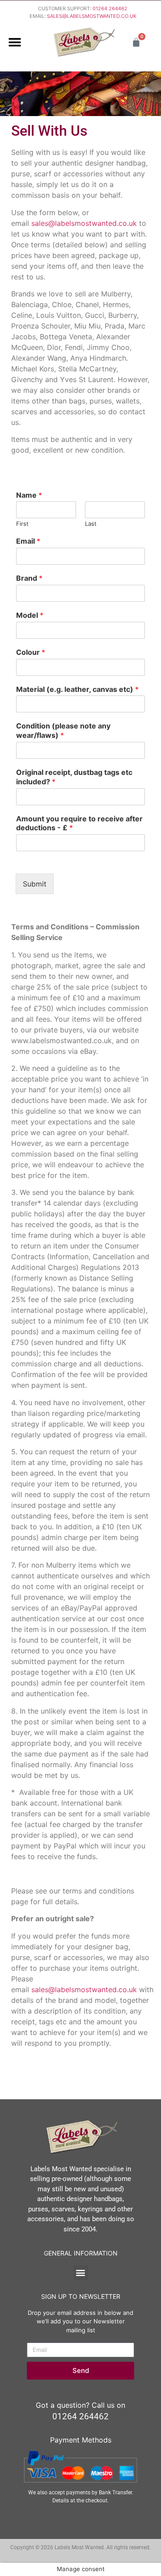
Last (91, 524)
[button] (15, 42)
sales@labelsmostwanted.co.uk (84, 223)
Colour (31, 652)
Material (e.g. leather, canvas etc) (77, 689)
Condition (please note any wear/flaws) (63, 730)
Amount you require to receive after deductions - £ (79, 823)
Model (30, 615)
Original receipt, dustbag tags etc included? (74, 777)
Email (28, 541)
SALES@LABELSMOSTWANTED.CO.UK (92, 16)
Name (29, 495)
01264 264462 (110, 8)
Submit (35, 884)
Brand (29, 578)
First (22, 524)
